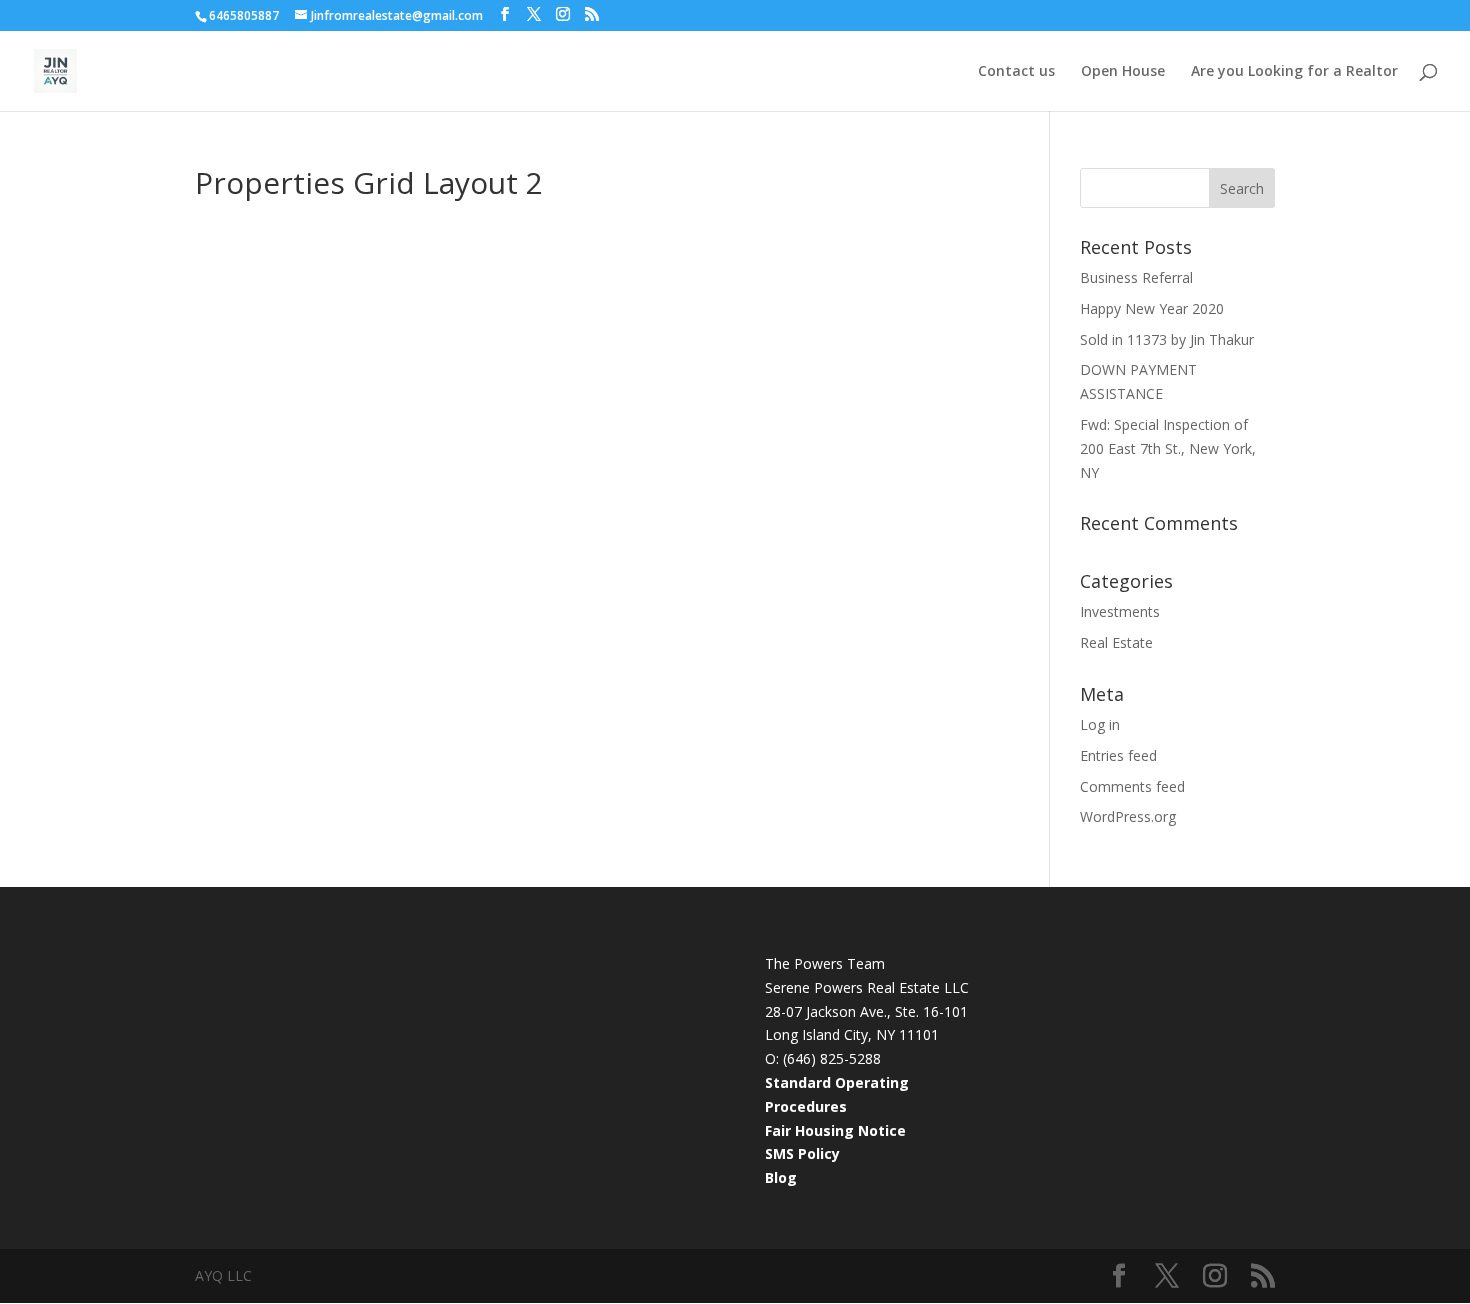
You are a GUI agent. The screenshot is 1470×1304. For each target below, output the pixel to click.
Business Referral (1136, 277)
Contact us (1016, 72)
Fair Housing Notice (835, 1130)
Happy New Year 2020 (1152, 308)
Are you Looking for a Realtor (1294, 72)
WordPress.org (1128, 816)
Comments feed (1132, 786)
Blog (781, 1177)
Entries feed (1118, 755)
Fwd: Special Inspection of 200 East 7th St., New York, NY (1168, 448)
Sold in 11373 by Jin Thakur (1167, 339)
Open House (1123, 72)
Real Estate (1116, 642)
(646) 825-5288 (832, 1058)
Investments (1120, 611)
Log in (1100, 724)
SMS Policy (802, 1153)
